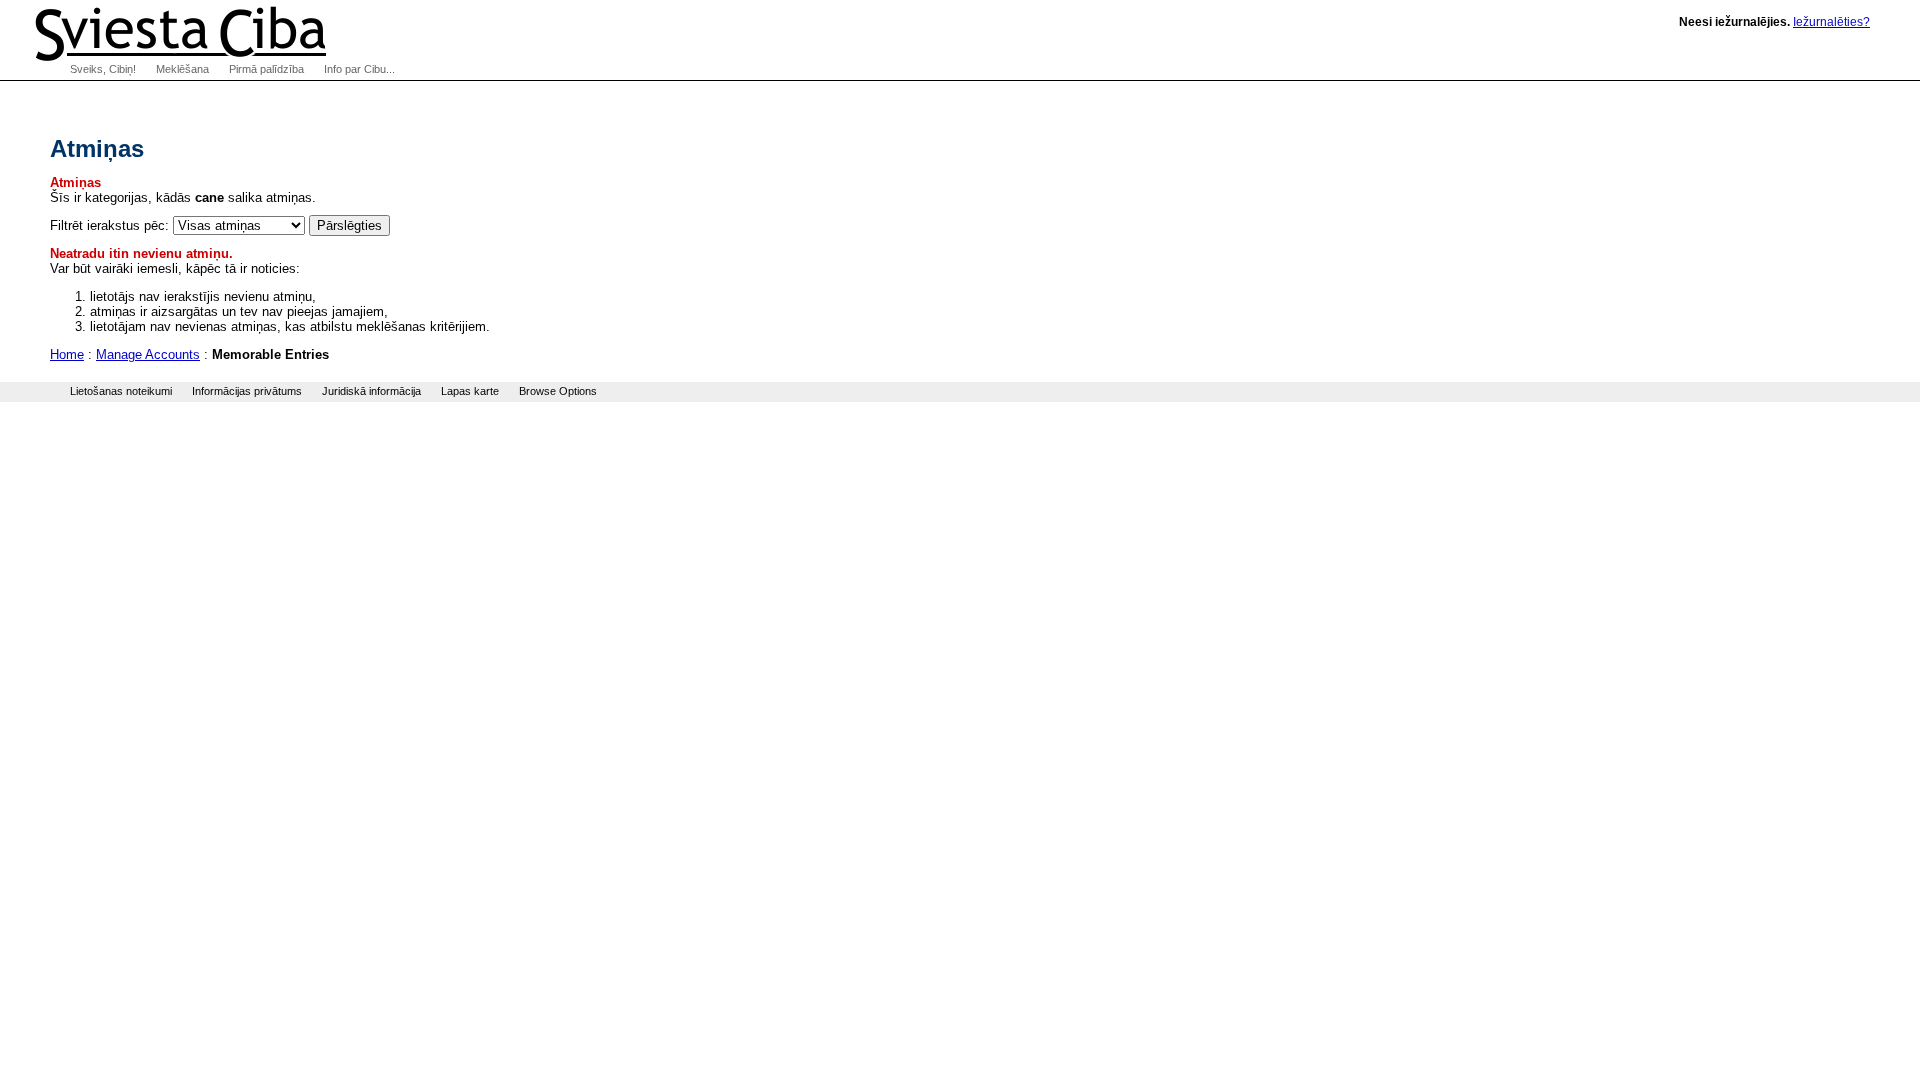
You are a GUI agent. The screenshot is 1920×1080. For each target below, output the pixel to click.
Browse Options (558, 391)
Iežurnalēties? (1831, 22)
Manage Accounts (148, 354)
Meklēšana (182, 69)
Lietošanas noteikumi (121, 391)
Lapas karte (470, 391)
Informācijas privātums (247, 391)
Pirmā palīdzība (266, 69)
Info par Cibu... (359, 69)
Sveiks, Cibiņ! (103, 69)
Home (67, 354)
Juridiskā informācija (371, 391)
